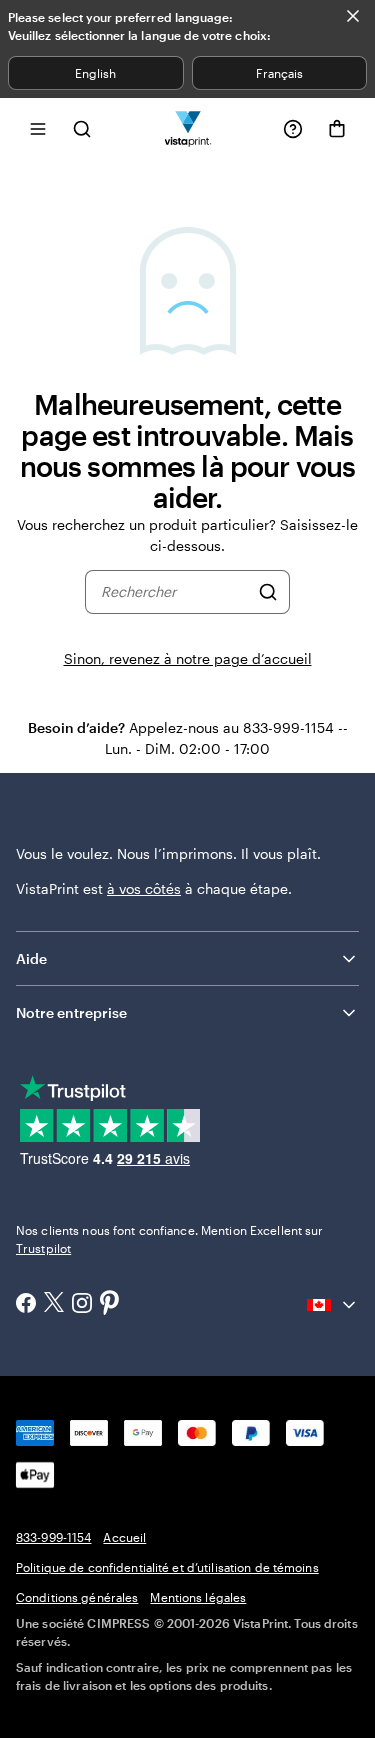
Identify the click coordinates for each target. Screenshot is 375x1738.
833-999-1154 (53, 1537)
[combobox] (175, 592)
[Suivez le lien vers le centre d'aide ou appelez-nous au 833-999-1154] (293, 129)
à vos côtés (144, 888)
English (95, 73)
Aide (31, 958)
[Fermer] (353, 16)
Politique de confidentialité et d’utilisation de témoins (167, 1567)
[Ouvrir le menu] (38, 128)
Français (279, 73)
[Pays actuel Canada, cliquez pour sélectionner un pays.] (333, 1305)
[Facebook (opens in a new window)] (26, 1305)
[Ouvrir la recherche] (82, 128)
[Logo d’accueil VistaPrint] (187, 128)
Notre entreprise (71, 1012)
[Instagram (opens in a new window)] (82, 1305)
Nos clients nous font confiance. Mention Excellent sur (169, 1239)
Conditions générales (77, 1597)
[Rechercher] (268, 592)
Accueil (124, 1537)
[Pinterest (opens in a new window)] (110, 1304)
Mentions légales (198, 1597)
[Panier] (337, 129)
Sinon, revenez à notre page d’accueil (188, 658)
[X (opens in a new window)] (54, 1304)
